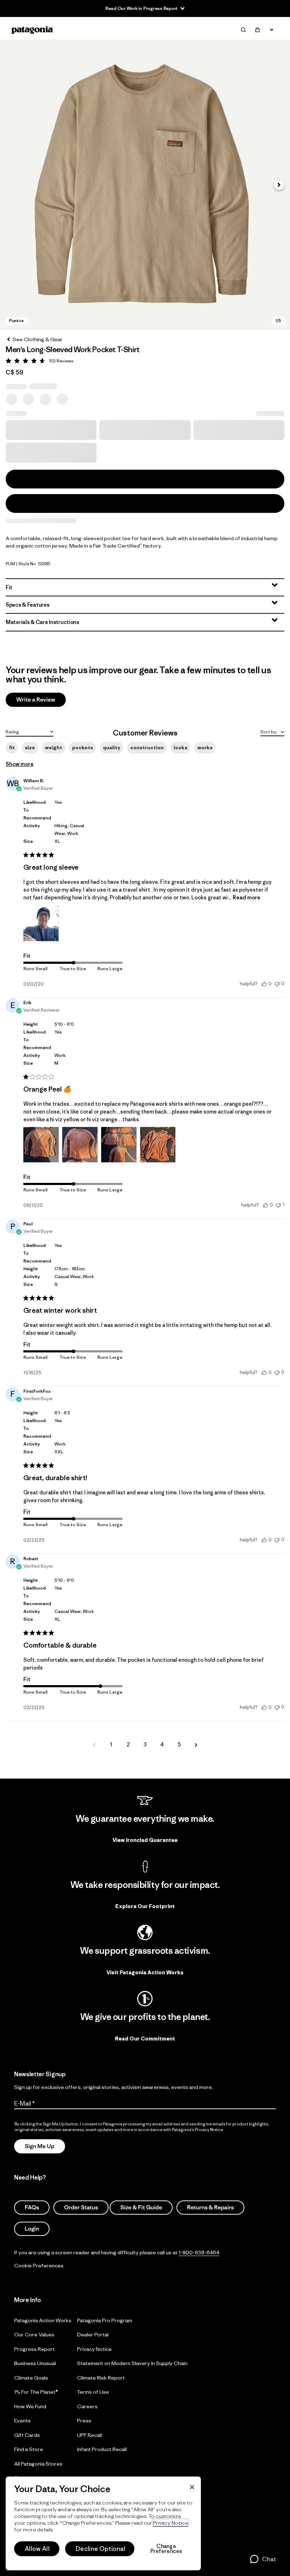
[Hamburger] (272, 30)
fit (12, 748)
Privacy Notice (94, 2349)
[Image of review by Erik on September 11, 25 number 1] (41, 1145)
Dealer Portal (93, 2334)
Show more (20, 764)
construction (147, 748)
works (205, 748)
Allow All (37, 2549)
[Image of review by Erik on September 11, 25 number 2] (80, 1145)
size (30, 748)
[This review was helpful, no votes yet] (264, 984)
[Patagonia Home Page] (33, 30)
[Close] (192, 2487)
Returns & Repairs (210, 2208)
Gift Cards (27, 2435)
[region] (103, 2523)
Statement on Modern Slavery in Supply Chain (132, 2363)
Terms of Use (93, 2392)
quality (112, 748)
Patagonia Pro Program (105, 2320)
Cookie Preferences (39, 2265)
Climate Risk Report (101, 2378)
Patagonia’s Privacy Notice (198, 2130)
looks (181, 748)
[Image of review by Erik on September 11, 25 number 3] (119, 1145)
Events (22, 2420)
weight (54, 748)
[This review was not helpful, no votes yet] (277, 983)
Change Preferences (166, 2549)
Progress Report (34, 2349)
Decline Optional (100, 2549)
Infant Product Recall (102, 2449)
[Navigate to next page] (196, 1745)
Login (32, 2229)
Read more (246, 897)
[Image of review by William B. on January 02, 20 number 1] (41, 923)
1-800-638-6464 (199, 2252)
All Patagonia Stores (38, 2464)
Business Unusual (35, 2363)
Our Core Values (34, 2334)
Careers (87, 2406)
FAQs (32, 2208)
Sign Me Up (40, 2146)
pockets (83, 748)
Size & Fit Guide (141, 2208)
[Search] (243, 30)
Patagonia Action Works (43, 2320)
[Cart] (257, 30)
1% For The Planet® (36, 2392)
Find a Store (29, 2449)
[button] (145, 185)
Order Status (81, 2208)
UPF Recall (89, 2435)
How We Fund (30, 2406)
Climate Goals (31, 2378)
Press (84, 2420)
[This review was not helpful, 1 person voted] (278, 1205)
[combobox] (30, 731)
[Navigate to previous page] (94, 1745)
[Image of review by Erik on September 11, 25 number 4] (158, 1145)
